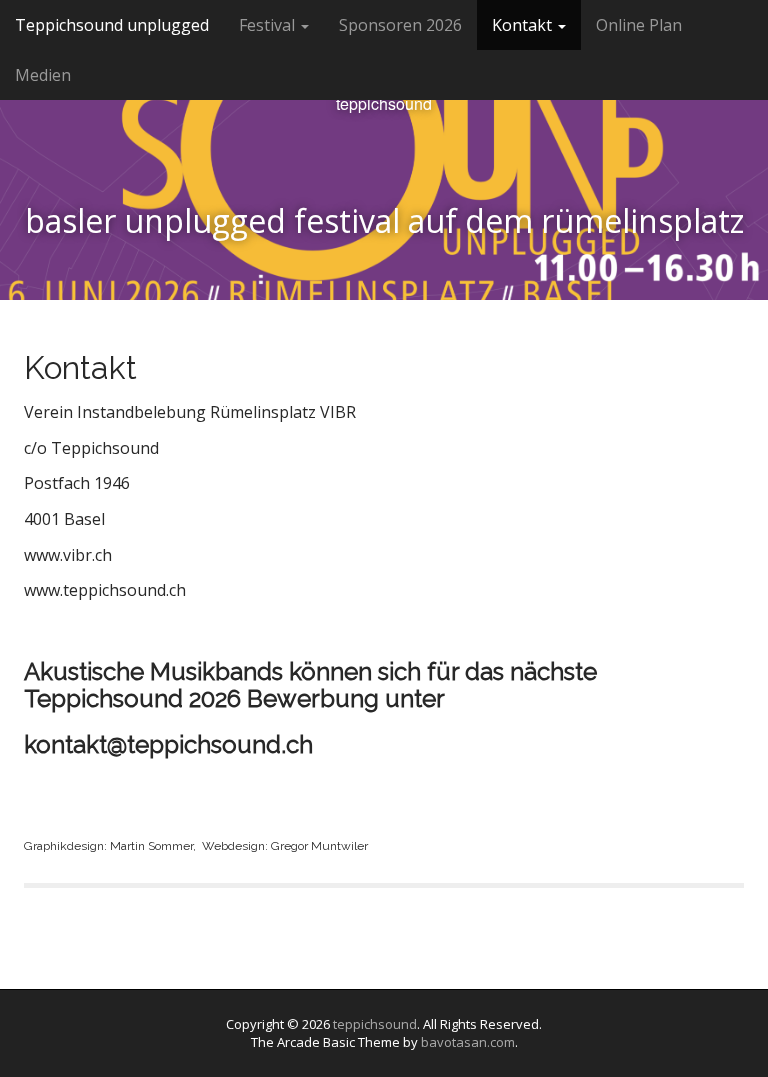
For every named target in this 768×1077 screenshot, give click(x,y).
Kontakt (524, 25)
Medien (43, 75)
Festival (269, 25)
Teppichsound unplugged (112, 25)
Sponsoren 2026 (400, 25)
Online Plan (639, 25)
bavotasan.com (468, 1042)
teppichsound (384, 104)
